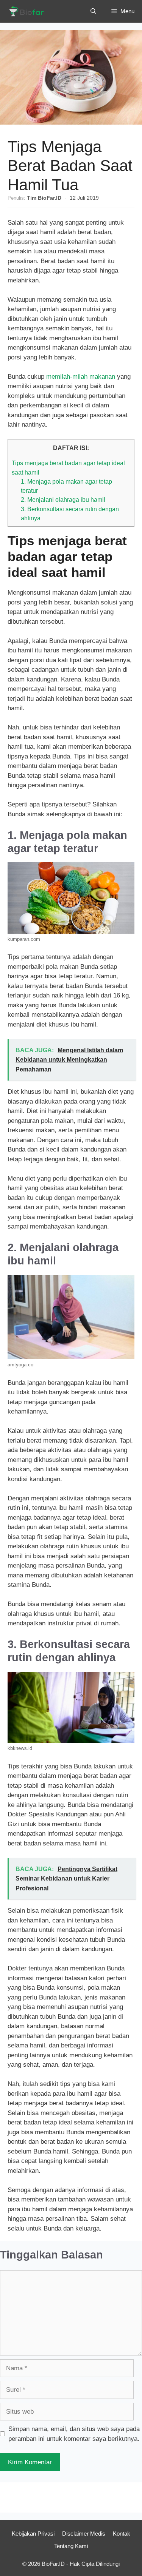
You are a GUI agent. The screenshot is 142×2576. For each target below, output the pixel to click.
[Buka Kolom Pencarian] (93, 11)
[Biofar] (28, 11)
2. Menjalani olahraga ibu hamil (63, 499)
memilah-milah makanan (81, 377)
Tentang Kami (71, 2546)
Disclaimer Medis (84, 2534)
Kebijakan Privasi (33, 2534)
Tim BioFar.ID (44, 198)
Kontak (122, 2534)
